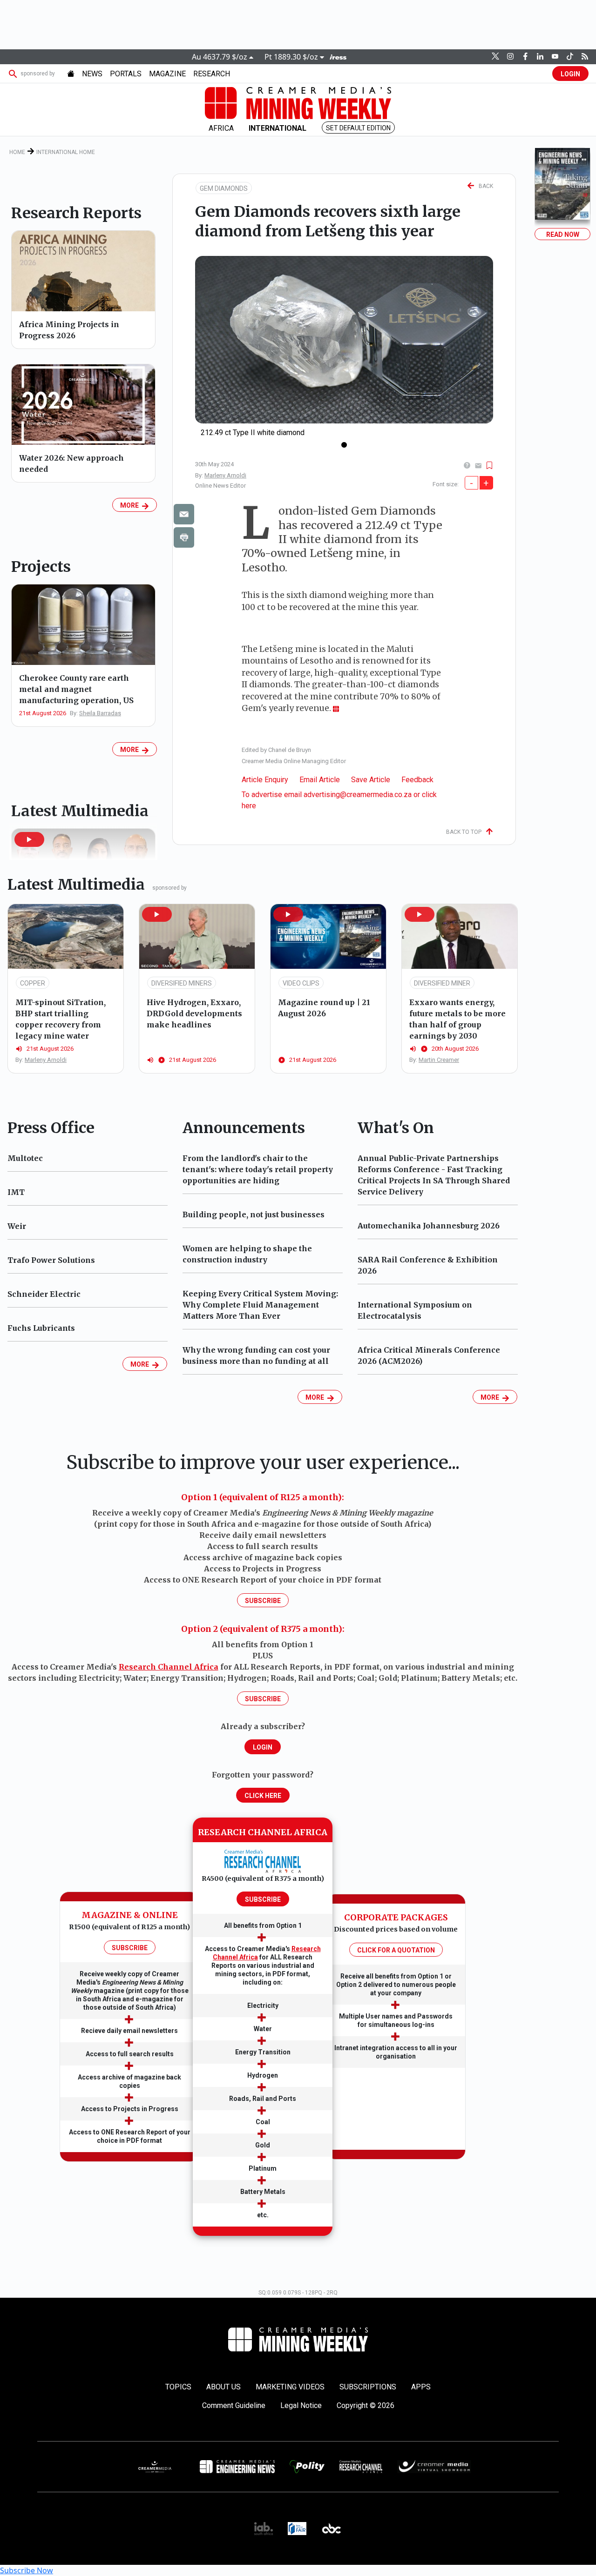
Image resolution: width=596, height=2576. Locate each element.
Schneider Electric (44, 1294)
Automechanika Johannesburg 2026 (429, 1226)
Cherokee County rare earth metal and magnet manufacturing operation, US (76, 689)
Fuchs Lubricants (41, 1328)
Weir (17, 1226)
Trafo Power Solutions (51, 1260)
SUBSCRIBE (130, 1948)
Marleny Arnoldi (225, 475)
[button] (29, 839)
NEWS (92, 74)
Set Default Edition (358, 128)
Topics (178, 2387)
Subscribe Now (27, 2570)
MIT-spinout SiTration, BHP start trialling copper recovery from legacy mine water (61, 1019)
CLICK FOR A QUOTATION (396, 1950)
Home (17, 152)
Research (212, 74)
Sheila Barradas (100, 713)
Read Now (563, 235)
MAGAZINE (167, 74)
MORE (131, 505)
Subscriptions (368, 2387)
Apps (421, 2387)
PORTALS (126, 74)
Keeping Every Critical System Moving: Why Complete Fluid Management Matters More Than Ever (260, 1305)
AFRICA (221, 128)
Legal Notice (301, 2405)
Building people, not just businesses (254, 1214)
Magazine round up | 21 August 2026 (324, 1008)
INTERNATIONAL (278, 128)
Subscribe (263, 1601)
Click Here (263, 1796)
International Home (66, 152)
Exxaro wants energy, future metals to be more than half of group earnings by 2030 (457, 1019)
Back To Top (466, 832)
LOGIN (570, 74)
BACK (484, 186)
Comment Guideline (234, 2405)
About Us (223, 2387)
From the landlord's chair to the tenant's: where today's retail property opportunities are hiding (258, 1169)
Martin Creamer (439, 1060)
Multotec (25, 1158)
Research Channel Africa (169, 1667)
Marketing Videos (290, 2387)
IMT (16, 1192)
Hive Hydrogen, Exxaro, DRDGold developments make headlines (194, 1013)
